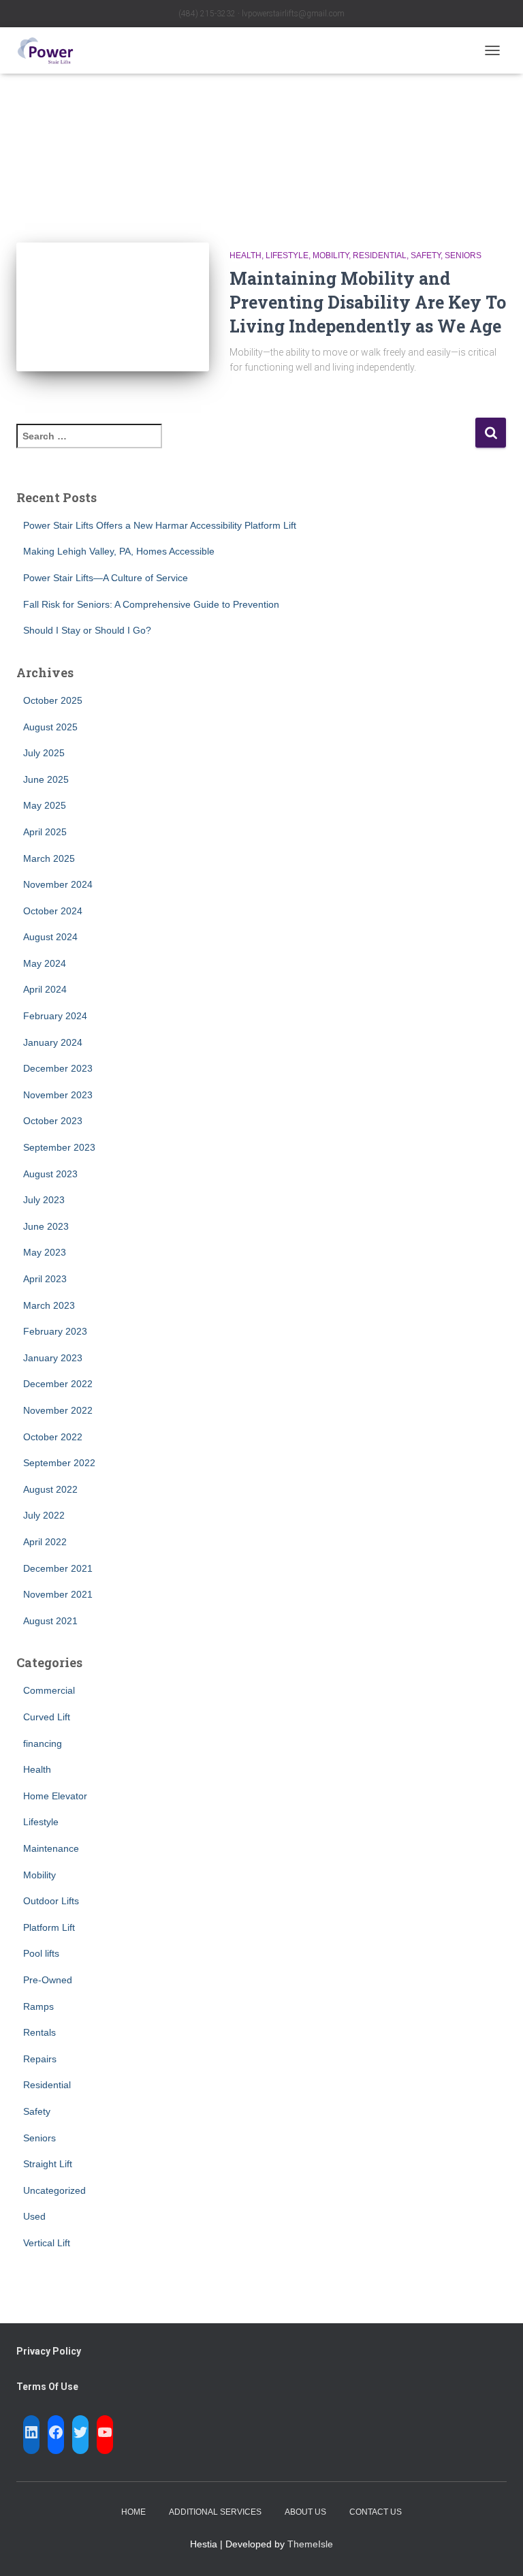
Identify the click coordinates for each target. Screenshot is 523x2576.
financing (43, 1743)
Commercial (49, 1690)
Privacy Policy (49, 2351)
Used (34, 2216)
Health (245, 255)
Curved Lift (47, 1717)
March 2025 (49, 858)
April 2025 (45, 832)
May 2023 (45, 1252)
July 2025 (44, 753)
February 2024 (55, 1016)
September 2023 (59, 1147)
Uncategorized (54, 2190)
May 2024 (45, 963)
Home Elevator (55, 1796)
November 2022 (58, 1410)
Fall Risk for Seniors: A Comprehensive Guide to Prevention (151, 604)
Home (133, 2512)
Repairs (40, 2059)
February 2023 (55, 1331)
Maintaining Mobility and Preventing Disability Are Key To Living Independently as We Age (368, 302)
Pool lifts (41, 1953)
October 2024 (53, 911)
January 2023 (53, 1358)
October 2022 (53, 1437)
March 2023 (49, 1305)
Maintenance (51, 1848)
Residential (380, 255)
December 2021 (58, 1568)
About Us (305, 2512)
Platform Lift (49, 1927)
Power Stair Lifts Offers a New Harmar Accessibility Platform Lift (160, 525)
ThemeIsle (310, 2544)
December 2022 (58, 1384)
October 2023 (53, 1121)
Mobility (331, 255)
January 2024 (53, 1042)
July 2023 (44, 1200)
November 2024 (58, 884)
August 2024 (50, 937)
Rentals (39, 2032)
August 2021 (50, 1621)
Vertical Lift (47, 2243)
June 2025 (46, 779)
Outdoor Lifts (51, 1901)
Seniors (463, 255)
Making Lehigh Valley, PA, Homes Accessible (119, 551)
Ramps (38, 2006)
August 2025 (50, 727)
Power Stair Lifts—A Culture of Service (106, 578)
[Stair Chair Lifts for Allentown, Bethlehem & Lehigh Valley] (50, 50)
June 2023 (46, 1226)
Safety (426, 255)
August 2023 (50, 1174)
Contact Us (376, 2512)
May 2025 (45, 805)
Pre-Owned (48, 1980)
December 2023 (58, 1068)
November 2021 (58, 1594)
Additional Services (215, 2512)
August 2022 (50, 1489)
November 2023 (58, 1095)
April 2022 (45, 1542)
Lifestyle (287, 255)
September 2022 (59, 1463)
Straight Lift (48, 2164)
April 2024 (45, 989)
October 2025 (53, 700)
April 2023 (45, 1279)
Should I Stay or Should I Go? (87, 630)
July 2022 (44, 1515)
